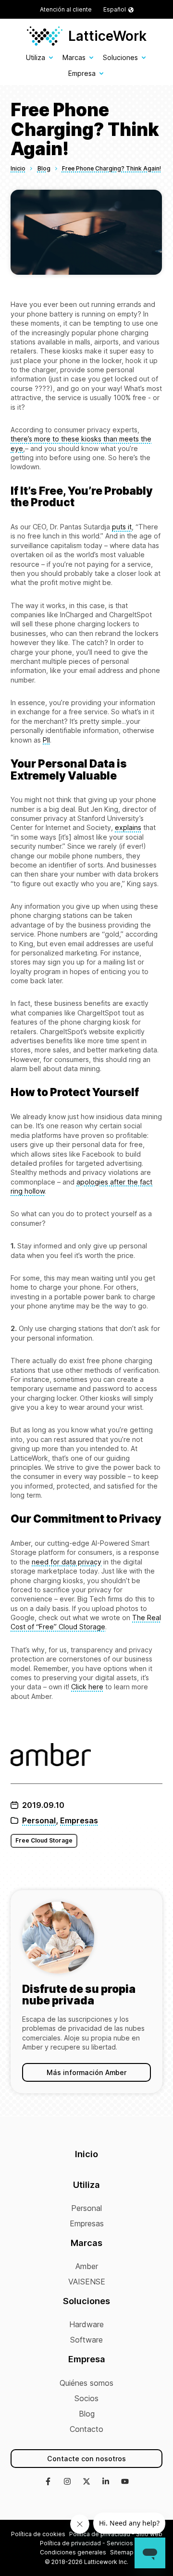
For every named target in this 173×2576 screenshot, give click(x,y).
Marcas (74, 57)
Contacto (86, 2429)
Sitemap (122, 2552)
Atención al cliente (66, 9)
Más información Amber (86, 2072)
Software (86, 2340)
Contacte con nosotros (86, 2459)
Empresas (79, 1820)
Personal (39, 1820)
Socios (86, 2398)
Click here (87, 1687)
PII (46, 740)
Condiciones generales (73, 2552)
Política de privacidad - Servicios (86, 2543)
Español (115, 9)
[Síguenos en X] (86, 2482)
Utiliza (36, 57)
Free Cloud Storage (44, 1840)
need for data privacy (67, 1562)
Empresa (82, 73)
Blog (87, 2414)
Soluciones (120, 57)
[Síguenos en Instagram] (67, 2482)
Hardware (86, 2324)
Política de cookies (38, 2534)
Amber (87, 2266)
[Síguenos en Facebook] (48, 2482)
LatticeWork (107, 36)
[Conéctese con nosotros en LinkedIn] (106, 2482)
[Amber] (86, 1756)
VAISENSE (87, 2282)
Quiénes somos (86, 2383)
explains (128, 827)
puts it (122, 527)
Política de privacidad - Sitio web (116, 2534)
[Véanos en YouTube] (125, 2482)
